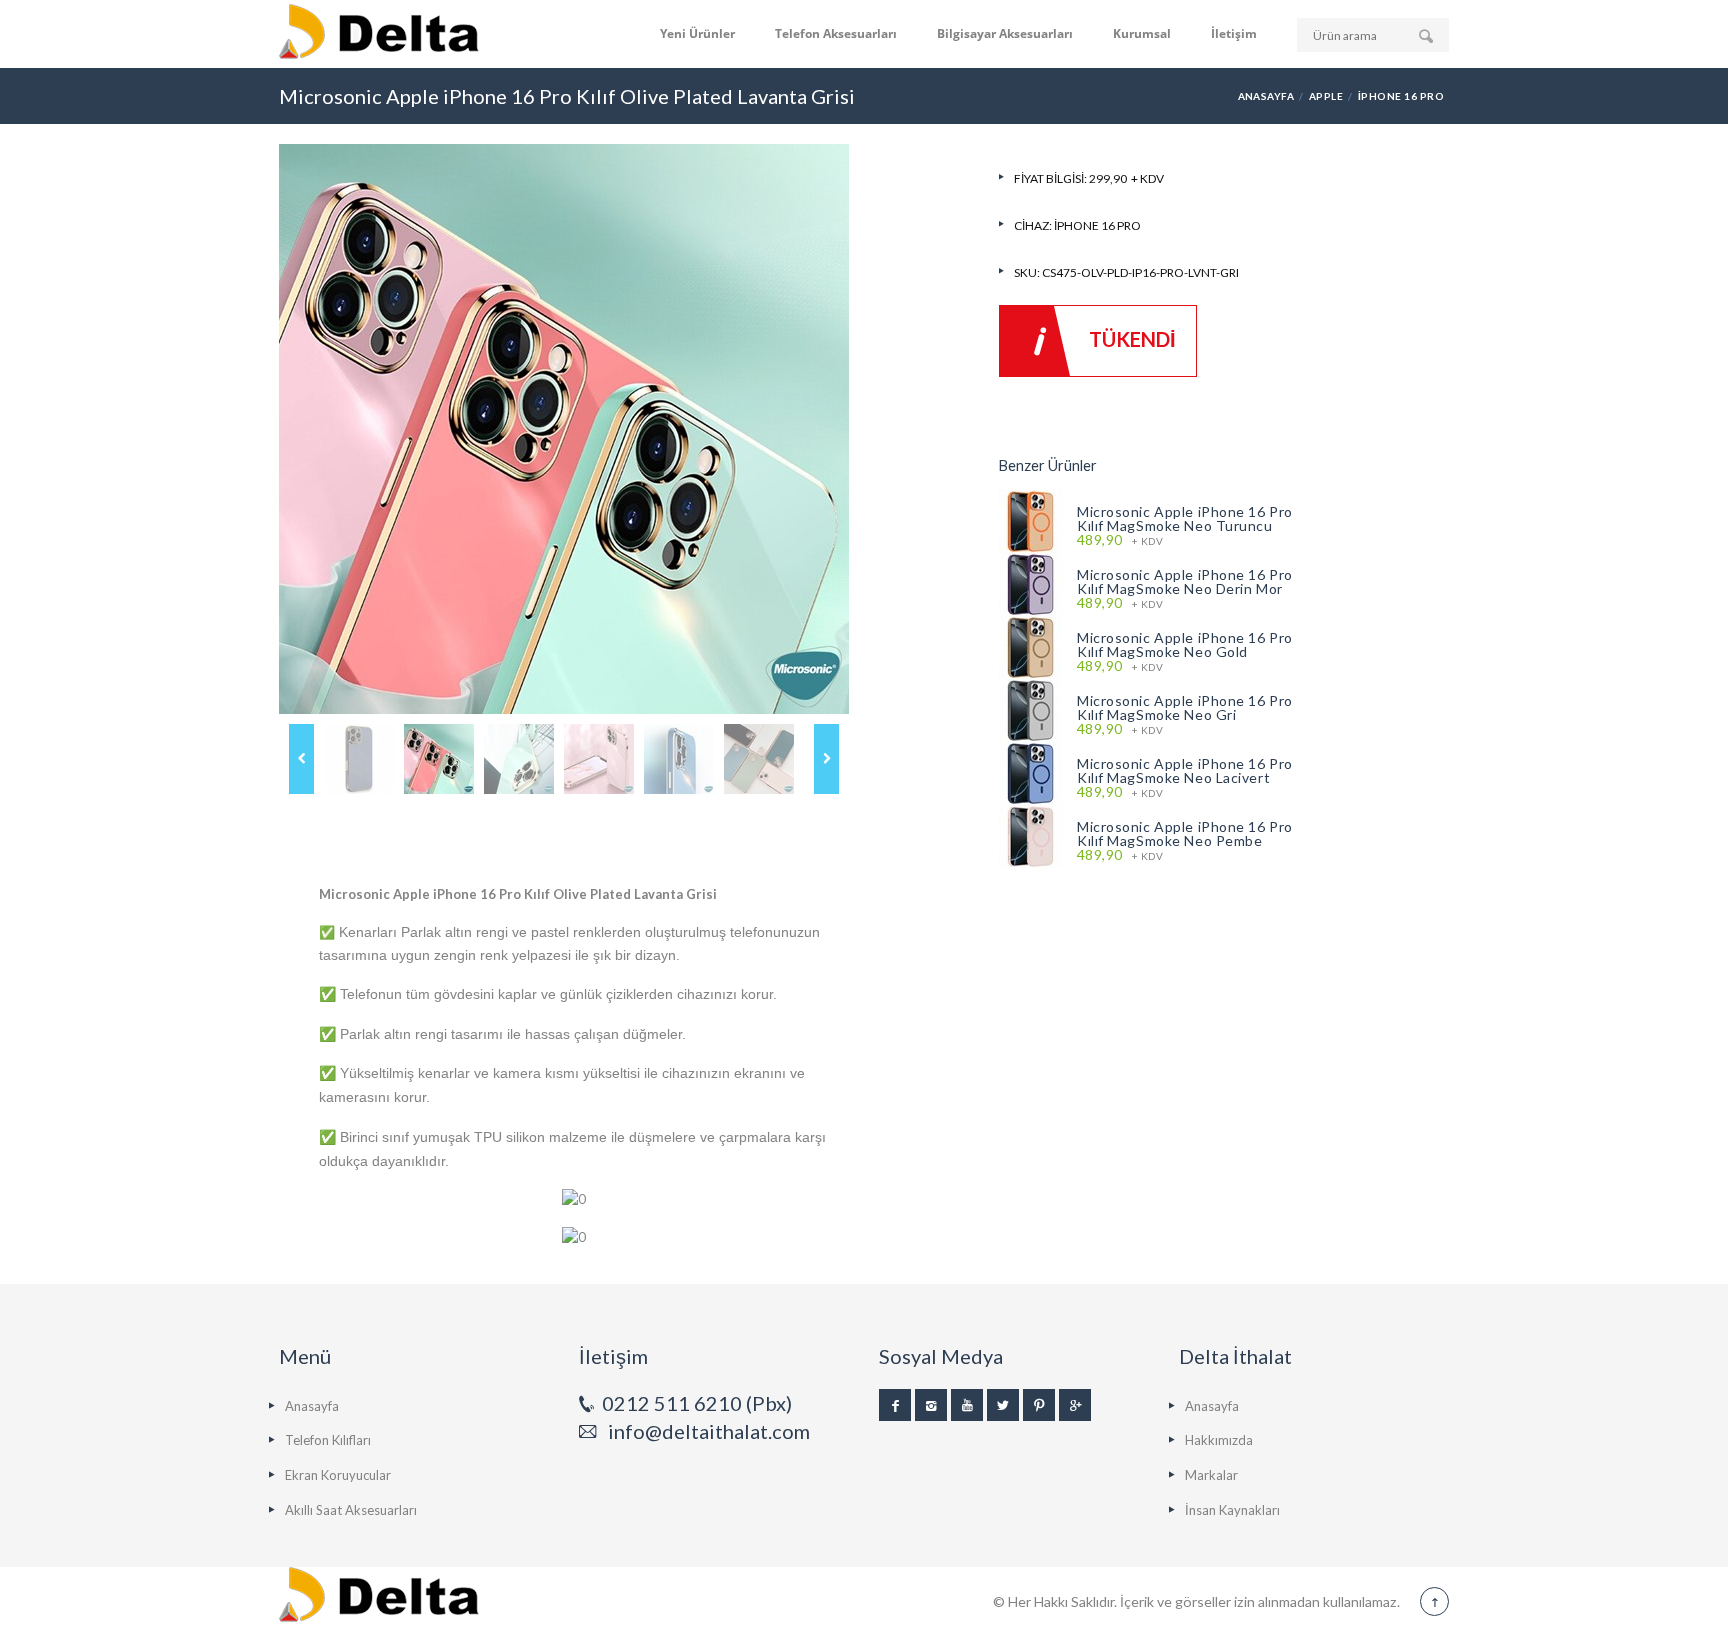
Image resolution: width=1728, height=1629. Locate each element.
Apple (1326, 96)
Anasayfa (1266, 96)
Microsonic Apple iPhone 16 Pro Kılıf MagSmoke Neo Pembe (1185, 833)
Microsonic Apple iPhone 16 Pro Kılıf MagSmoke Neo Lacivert (1185, 770)
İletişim (1234, 33)
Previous (301, 759)
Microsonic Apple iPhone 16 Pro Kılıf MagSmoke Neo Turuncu (1185, 518)
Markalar (1211, 1475)
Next (826, 759)
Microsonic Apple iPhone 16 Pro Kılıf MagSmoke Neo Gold (1185, 644)
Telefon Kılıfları (328, 1440)
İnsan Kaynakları (1232, 1510)
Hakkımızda (1219, 1440)
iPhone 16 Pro (1401, 96)
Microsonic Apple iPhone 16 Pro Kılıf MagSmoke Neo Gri (1185, 707)
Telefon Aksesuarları (836, 33)
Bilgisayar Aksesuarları (1005, 33)
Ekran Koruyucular (338, 1475)
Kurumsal (1142, 33)
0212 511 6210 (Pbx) (697, 1403)
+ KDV (1120, 540)
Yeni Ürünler (697, 33)
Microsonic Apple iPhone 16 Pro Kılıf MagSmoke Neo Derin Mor (1185, 581)
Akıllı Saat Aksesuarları (351, 1510)
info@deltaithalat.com (709, 1431)
